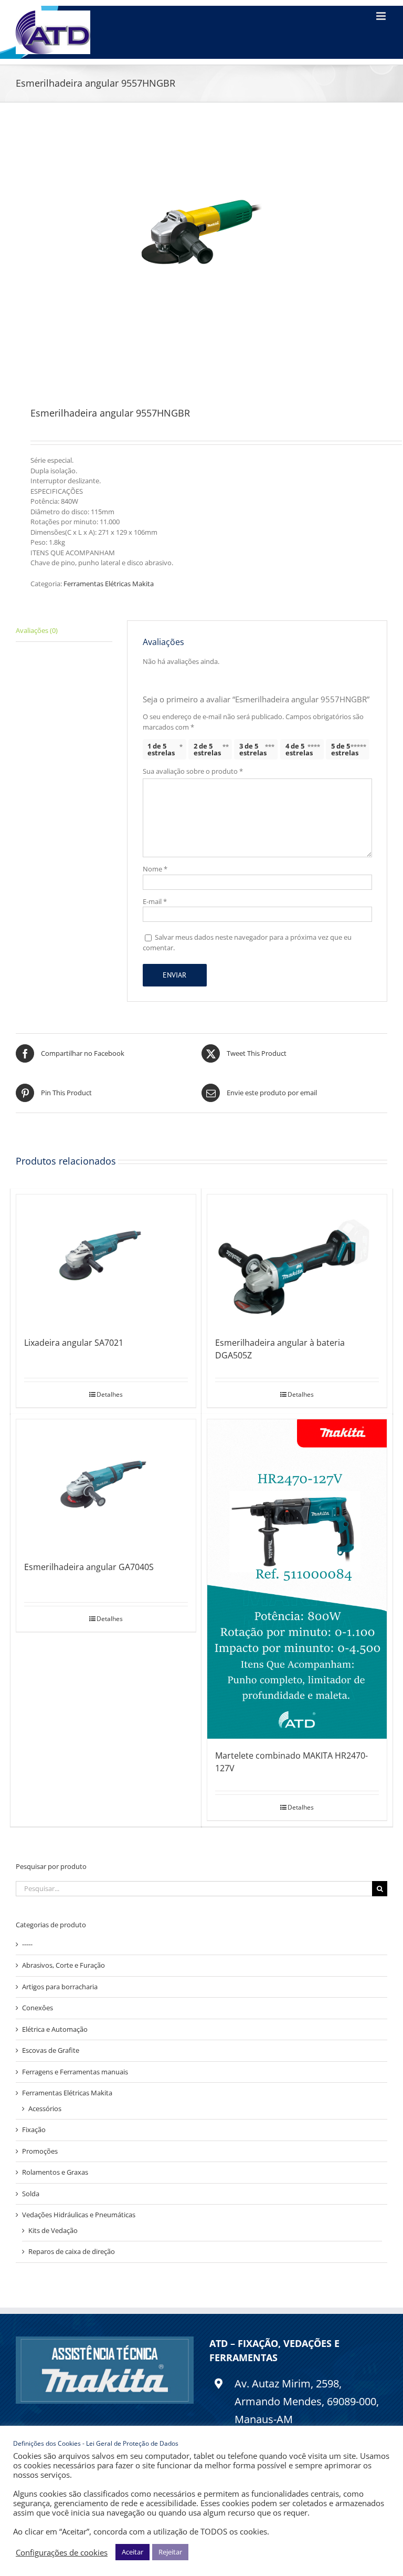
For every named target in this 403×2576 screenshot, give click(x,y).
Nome (155, 869)
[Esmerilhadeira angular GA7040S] (106, 1485)
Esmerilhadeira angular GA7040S (89, 1567)
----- (27, 1944)
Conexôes (38, 2008)
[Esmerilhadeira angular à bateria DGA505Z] (297, 1260)
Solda (31, 2194)
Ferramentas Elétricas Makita (109, 584)
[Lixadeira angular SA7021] (106, 1260)
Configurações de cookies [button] (62, 2552)
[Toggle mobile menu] (382, 16)
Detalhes (110, 1394)
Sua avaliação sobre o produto (193, 771)
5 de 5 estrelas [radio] (345, 749)
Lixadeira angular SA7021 (74, 1343)
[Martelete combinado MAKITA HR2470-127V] (297, 1579)
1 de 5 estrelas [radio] (161, 749)
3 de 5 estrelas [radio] (253, 749)
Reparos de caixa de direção (72, 2251)
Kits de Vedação (53, 2230)
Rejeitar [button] (170, 2552)
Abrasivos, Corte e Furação (63, 1965)
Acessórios (45, 2108)
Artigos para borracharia (60, 1987)
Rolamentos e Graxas (55, 2172)
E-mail (155, 901)
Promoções (40, 2151)
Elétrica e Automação (55, 2029)
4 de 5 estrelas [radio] (299, 749)
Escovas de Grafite (51, 2050)
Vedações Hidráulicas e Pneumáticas (79, 2215)
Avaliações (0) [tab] (37, 630)
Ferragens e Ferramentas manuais (75, 2072)
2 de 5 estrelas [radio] (207, 749)
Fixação (34, 2130)
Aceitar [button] (132, 2552)
